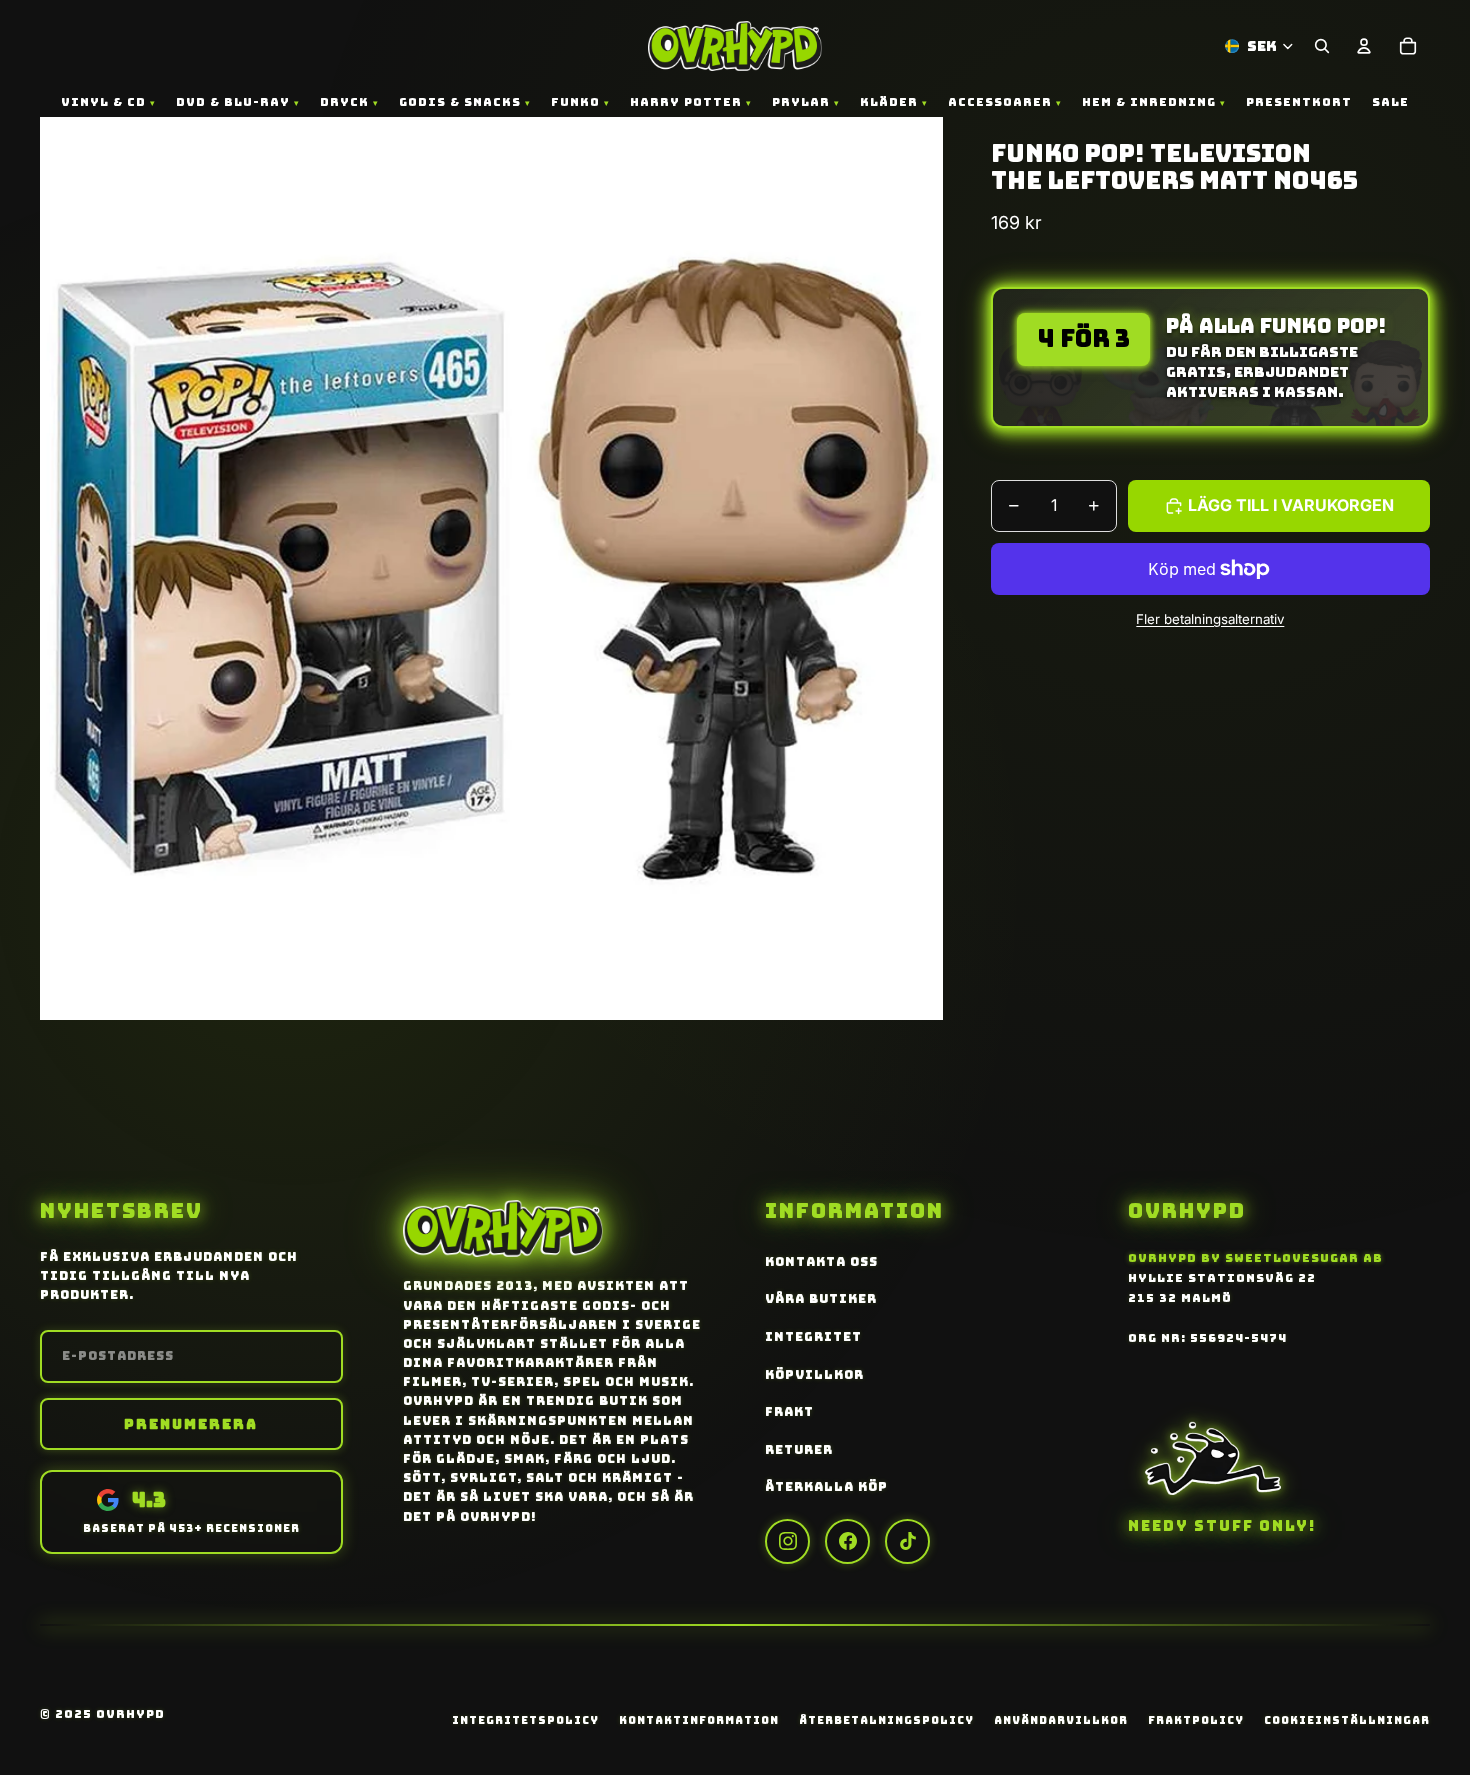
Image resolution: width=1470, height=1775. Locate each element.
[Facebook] (847, 1541)
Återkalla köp (826, 1487)
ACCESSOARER (1000, 102)
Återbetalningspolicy (886, 1720)
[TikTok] (907, 1541)
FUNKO (575, 102)
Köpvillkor (814, 1375)
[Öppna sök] (1322, 46)
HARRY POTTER (686, 102)
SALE (1390, 102)
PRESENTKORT (1299, 102)
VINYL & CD (103, 102)
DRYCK (344, 102)
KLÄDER (889, 102)
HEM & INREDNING (1149, 102)
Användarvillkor (1061, 1720)
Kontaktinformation (699, 1720)
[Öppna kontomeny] (1364, 46)
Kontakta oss (821, 1262)
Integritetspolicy (525, 1720)
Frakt (789, 1412)
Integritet (813, 1337)
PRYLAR (801, 102)
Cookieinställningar (1347, 1720)
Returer (799, 1450)
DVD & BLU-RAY (233, 102)
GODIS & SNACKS (460, 102)
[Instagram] (787, 1541)
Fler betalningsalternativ (1210, 618)
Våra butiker (821, 1299)
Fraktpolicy (1196, 1720)
